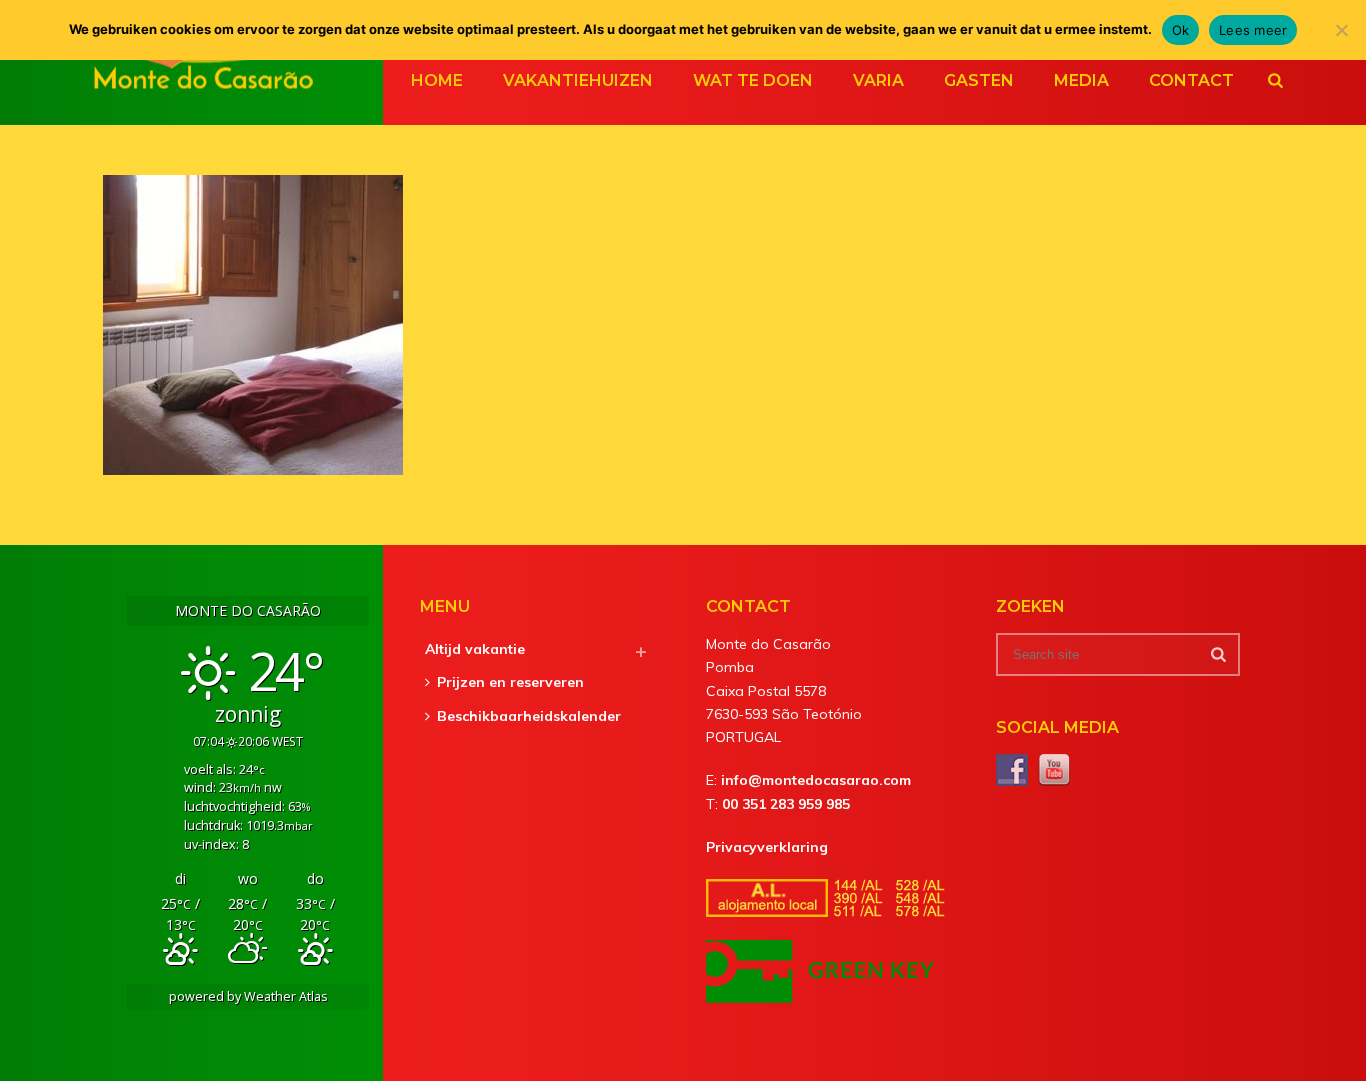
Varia (878, 80)
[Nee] (1341, 30)
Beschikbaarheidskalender (529, 716)
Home (437, 80)
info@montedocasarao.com (816, 780)
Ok (1181, 30)
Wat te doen (753, 80)
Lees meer (1253, 30)
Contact (1191, 80)
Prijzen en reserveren (510, 682)
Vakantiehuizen (578, 80)
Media (1081, 80)
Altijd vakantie (475, 649)
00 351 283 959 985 (786, 804)
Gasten (979, 80)
